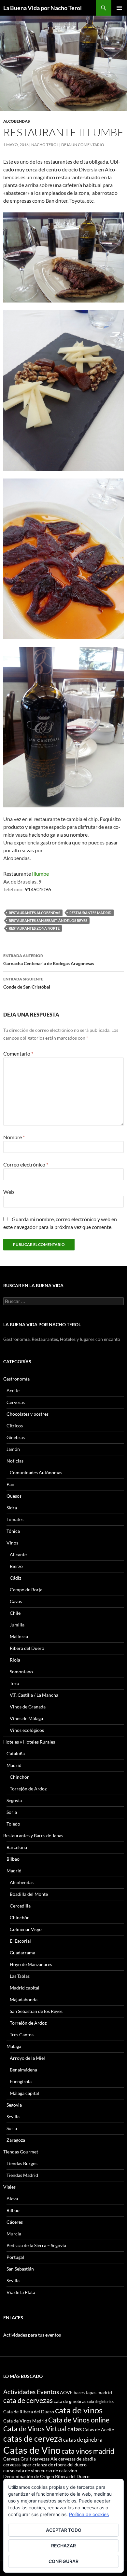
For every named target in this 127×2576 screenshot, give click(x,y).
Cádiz (15, 1578)
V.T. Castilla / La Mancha (34, 1695)
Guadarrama (22, 1953)
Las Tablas (20, 1976)
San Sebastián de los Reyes (36, 2011)
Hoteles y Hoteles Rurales (29, 1742)
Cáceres (15, 2222)
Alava (12, 2198)
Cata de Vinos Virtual (35, 2428)
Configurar (63, 2561)
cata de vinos (79, 2410)
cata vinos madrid (88, 2451)
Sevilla (13, 2117)
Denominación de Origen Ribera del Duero (46, 2476)
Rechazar (63, 2546)
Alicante (18, 1554)
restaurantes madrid (90, 913)
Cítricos (15, 1426)
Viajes (9, 2187)
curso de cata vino (59, 2470)
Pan (10, 1484)
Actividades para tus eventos (32, 2335)
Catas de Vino (32, 2450)
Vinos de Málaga (26, 1718)
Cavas (16, 1601)
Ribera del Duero (27, 1648)
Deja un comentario (83, 145)
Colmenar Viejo (26, 1929)
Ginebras (16, 1437)
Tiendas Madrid (22, 2175)
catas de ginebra (83, 2440)
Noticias (15, 1461)
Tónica (13, 1531)
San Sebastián (20, 2269)
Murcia (14, 2234)
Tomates (15, 1519)
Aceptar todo (64, 2530)
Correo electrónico (26, 1164)
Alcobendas (17, 121)
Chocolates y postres (28, 1414)
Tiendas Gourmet (21, 2152)
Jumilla (17, 1625)
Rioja (15, 1660)
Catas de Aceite (98, 2429)
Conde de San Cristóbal (27, 983)
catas (75, 2429)
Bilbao (13, 1859)
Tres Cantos (22, 2035)
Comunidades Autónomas (36, 1472)
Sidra (12, 1508)
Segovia (14, 1800)
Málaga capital (24, 2093)
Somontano (21, 1672)
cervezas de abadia (77, 2459)
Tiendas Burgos (22, 2163)
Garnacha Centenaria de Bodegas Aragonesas (49, 960)
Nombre (14, 1137)
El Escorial (20, 1941)
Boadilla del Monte (29, 1894)
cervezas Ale (45, 2459)
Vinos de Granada (28, 1707)
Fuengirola (21, 2081)
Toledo (13, 1824)
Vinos (12, 1543)
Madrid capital (25, 1988)
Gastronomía (16, 1379)
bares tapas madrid (93, 2392)
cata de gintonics (100, 2401)
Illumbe (40, 874)
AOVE (66, 2392)
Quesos (14, 1496)
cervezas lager (17, 2465)
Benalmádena (23, 2070)
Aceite (13, 1390)
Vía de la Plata (21, 2292)
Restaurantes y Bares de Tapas (33, 1835)
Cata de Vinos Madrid (25, 2421)
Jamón (13, 1449)
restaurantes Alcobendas (35, 913)
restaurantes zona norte (34, 928)
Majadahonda (24, 1999)
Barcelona (17, 1847)
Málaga (14, 2046)
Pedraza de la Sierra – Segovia (36, 2245)
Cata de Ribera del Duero (29, 2412)
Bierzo (16, 1566)
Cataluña (16, 1753)
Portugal (15, 2257)
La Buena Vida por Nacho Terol (42, 8)
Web (9, 1192)
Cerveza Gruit (17, 2459)
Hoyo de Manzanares (31, 1964)
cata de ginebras (70, 2401)
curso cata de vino (21, 2470)
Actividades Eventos (31, 2392)
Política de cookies (89, 2514)
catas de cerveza (33, 2438)
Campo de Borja (26, 1590)
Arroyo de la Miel (27, 2058)
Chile (15, 1613)
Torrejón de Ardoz (28, 1789)
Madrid (14, 1765)
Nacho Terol (45, 145)
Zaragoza (16, 2140)
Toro (14, 1683)
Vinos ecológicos (27, 1730)
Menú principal (119, 8)
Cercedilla (20, 1906)
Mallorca (19, 1636)
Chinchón (20, 1777)
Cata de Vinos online (79, 2420)
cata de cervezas (28, 2400)
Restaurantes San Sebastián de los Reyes (48, 920)
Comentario (18, 1053)
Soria (12, 1812)
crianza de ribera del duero (60, 2465)
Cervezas (16, 1402)
